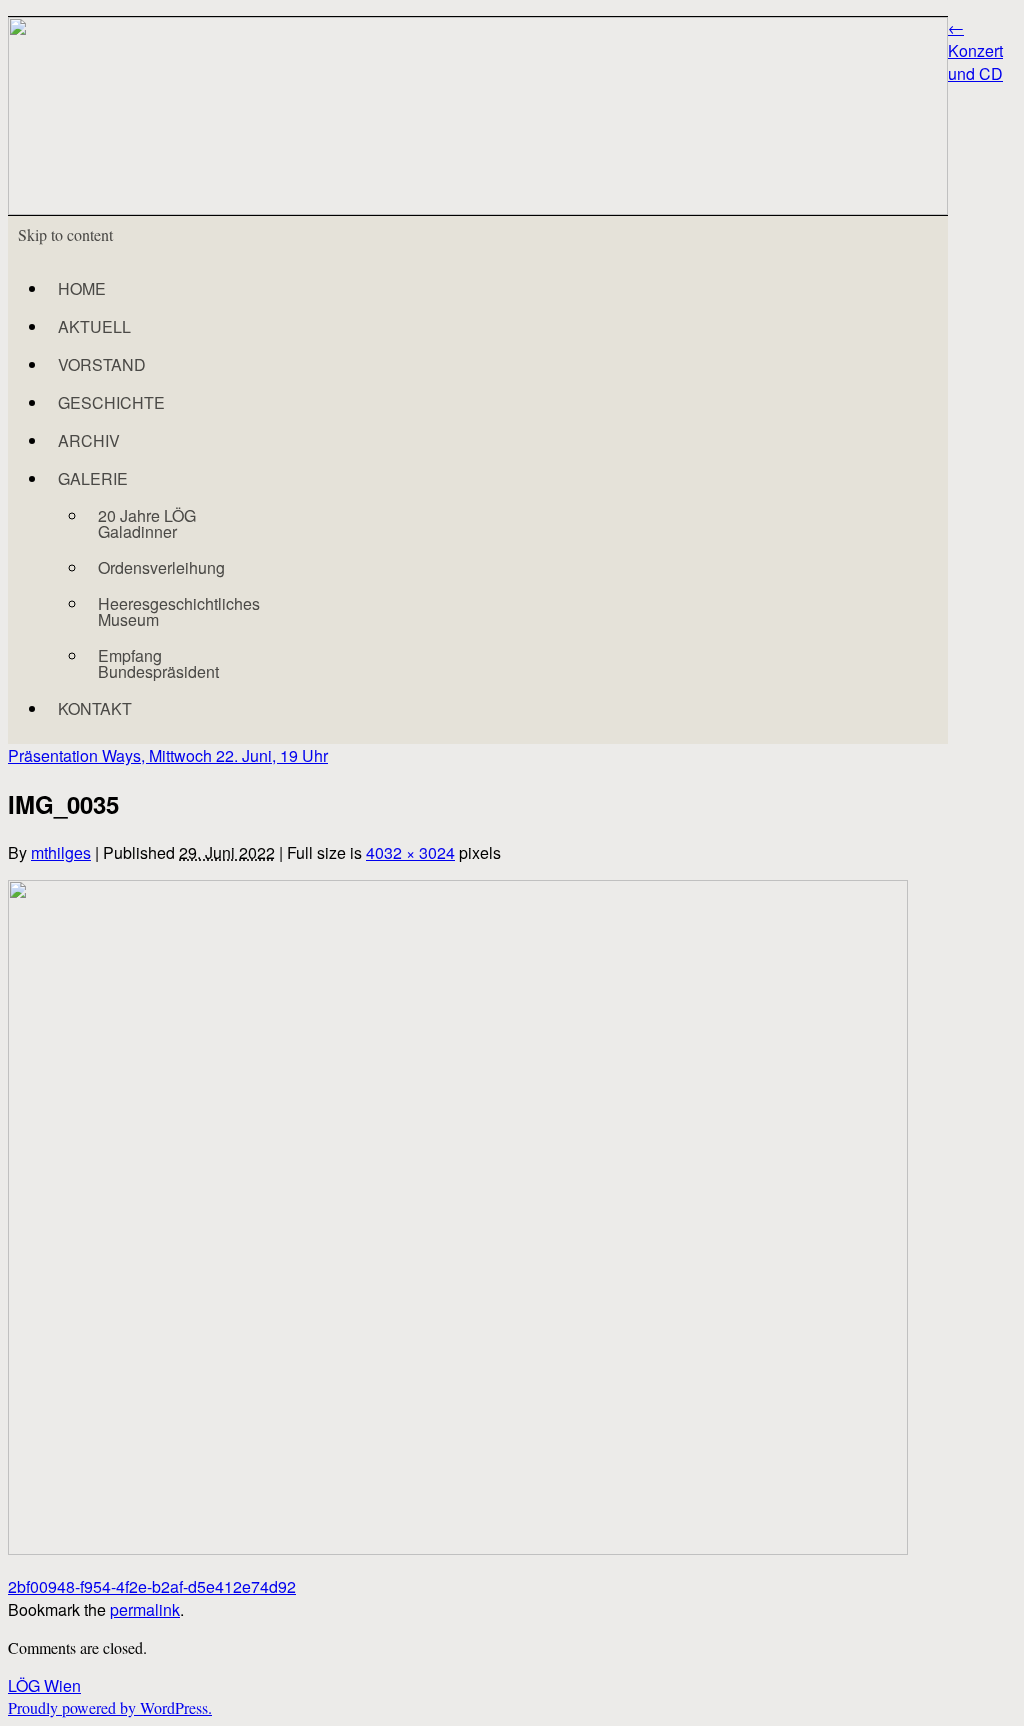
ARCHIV (89, 440)
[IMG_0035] (458, 1548)
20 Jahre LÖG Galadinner (147, 523)
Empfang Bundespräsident (158, 663)
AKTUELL (94, 326)
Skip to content (65, 234)
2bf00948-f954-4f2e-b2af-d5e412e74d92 (152, 1586)
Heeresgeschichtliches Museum (179, 611)
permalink (145, 1609)
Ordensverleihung (161, 567)
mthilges (61, 852)
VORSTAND (102, 364)
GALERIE (93, 478)
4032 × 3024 (410, 852)
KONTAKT (95, 708)
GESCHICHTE (111, 402)
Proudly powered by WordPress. (110, 1707)
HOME (82, 288)
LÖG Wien (44, 1685)
